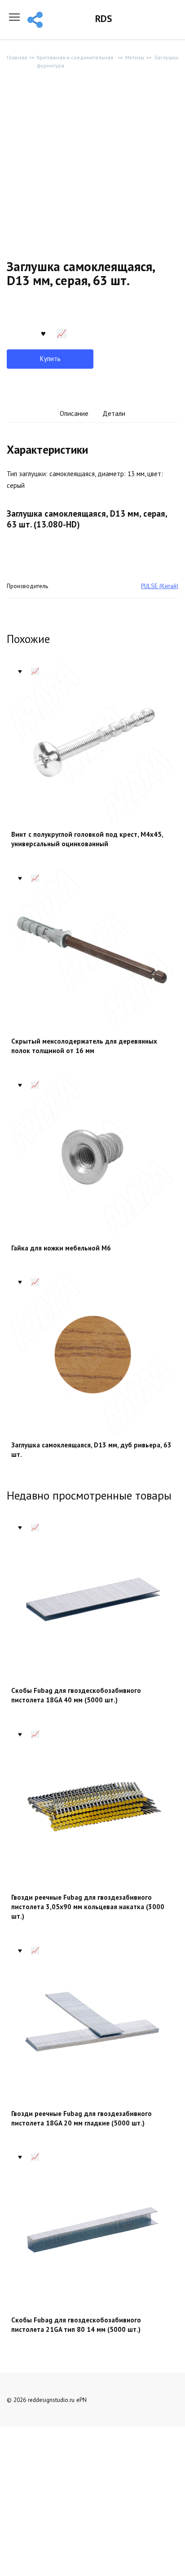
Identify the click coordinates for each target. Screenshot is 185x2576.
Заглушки (166, 57)
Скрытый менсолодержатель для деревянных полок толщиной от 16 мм (84, 1046)
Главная (17, 57)
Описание (74, 413)
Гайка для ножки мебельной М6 (61, 1248)
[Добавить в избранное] (43, 332)
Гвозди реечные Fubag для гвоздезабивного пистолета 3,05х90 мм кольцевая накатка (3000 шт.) (88, 1907)
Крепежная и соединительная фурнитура (75, 61)
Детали (114, 413)
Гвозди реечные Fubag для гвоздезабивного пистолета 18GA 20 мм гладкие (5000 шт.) (81, 2118)
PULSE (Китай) (160, 586)
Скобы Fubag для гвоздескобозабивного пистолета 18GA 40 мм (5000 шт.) (76, 1695)
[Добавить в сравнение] (62, 332)
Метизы (135, 57)
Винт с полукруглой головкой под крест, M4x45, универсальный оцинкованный (87, 839)
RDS (104, 19)
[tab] (74, 414)
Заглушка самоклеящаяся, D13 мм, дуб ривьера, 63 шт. (91, 1450)
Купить (50, 359)
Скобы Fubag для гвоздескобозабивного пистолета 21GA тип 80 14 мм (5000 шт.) (76, 2325)
